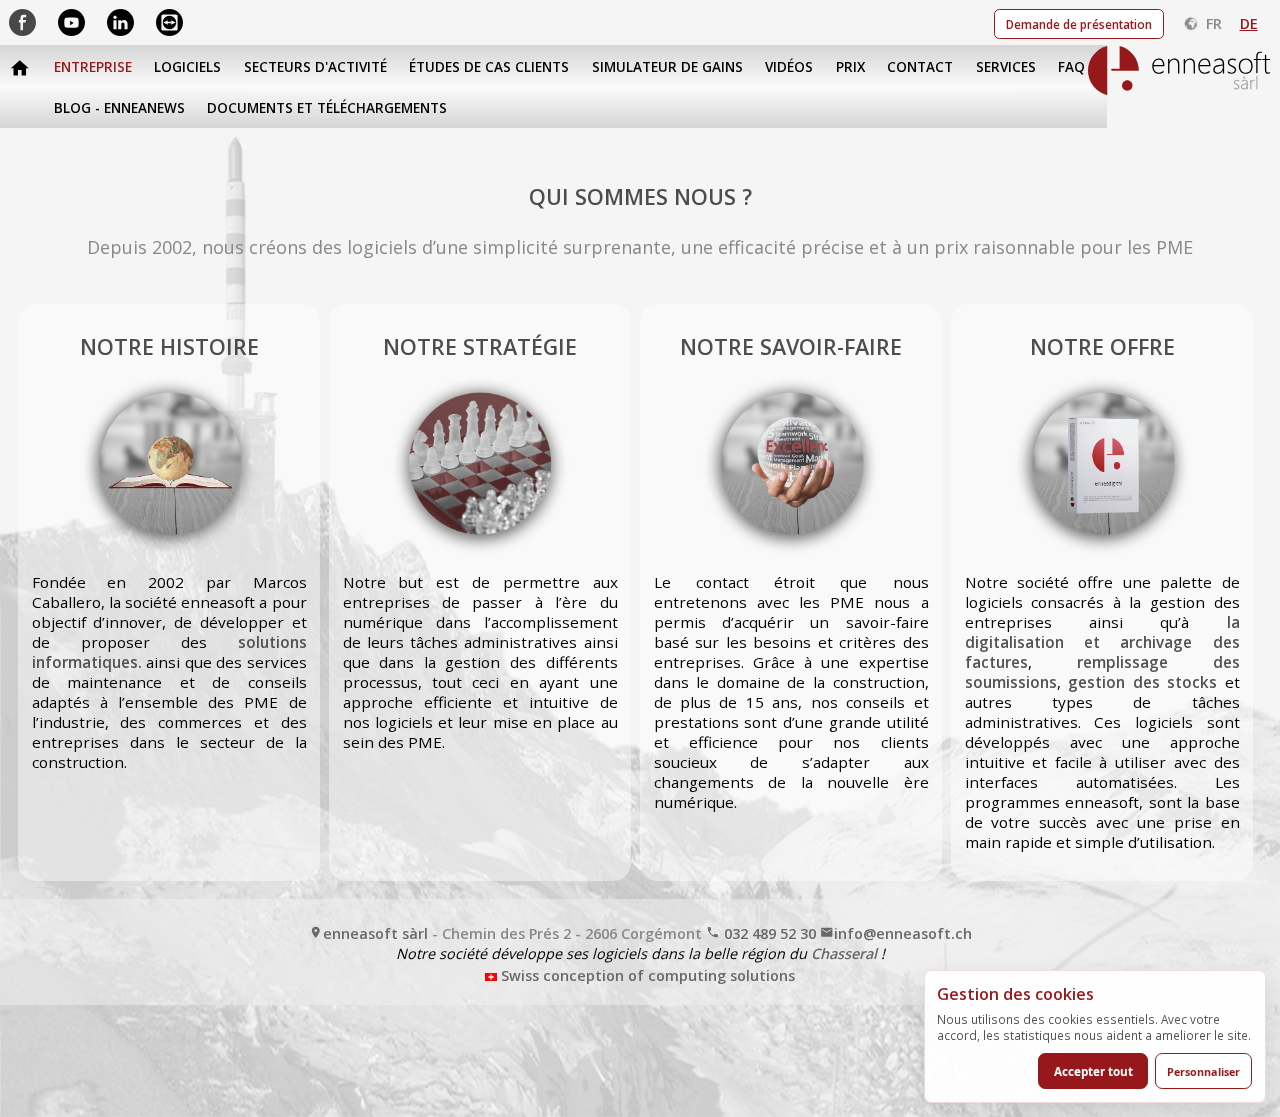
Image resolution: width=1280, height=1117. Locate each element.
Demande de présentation (1079, 24)
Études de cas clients (489, 67)
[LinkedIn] (122, 20)
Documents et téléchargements (327, 108)
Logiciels (187, 67)
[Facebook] (24, 20)
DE (1249, 23)
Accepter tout (1093, 1071)
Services (1006, 67)
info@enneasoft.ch (903, 933)
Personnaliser (1203, 1071)
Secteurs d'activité (315, 67)
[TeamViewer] (169, 20)
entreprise (93, 67)
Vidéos (789, 67)
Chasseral (844, 953)
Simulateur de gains (667, 67)
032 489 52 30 (768, 933)
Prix (850, 67)
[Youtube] (73, 20)
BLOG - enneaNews (119, 108)
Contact (920, 67)
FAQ (1071, 67)
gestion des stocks (1142, 682)
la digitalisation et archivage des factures (1102, 642)
